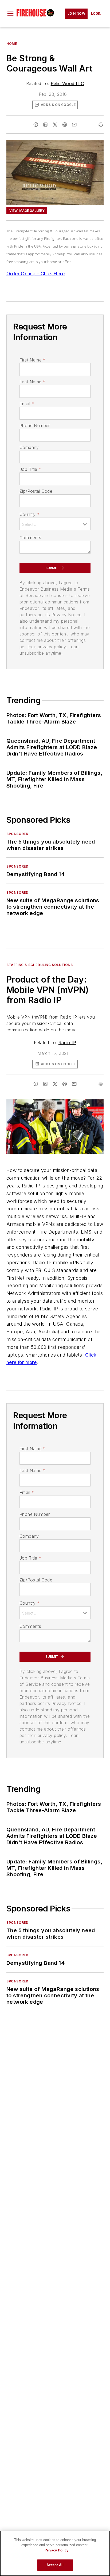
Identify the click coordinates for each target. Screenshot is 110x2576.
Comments (30, 538)
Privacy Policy (56, 2550)
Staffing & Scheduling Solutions (40, 965)
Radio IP (67, 1043)
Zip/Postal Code (36, 491)
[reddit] (65, 125)
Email (27, 404)
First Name (32, 360)
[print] (101, 125)
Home (12, 44)
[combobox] (55, 524)
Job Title (30, 469)
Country (30, 514)
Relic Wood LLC (67, 84)
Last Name (32, 382)
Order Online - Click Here (36, 274)
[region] (55, 2553)
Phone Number (35, 426)
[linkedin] (45, 125)
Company (29, 447)
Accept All (55, 2565)
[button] (10, 14)
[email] (74, 125)
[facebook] (36, 125)
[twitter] (55, 125)
